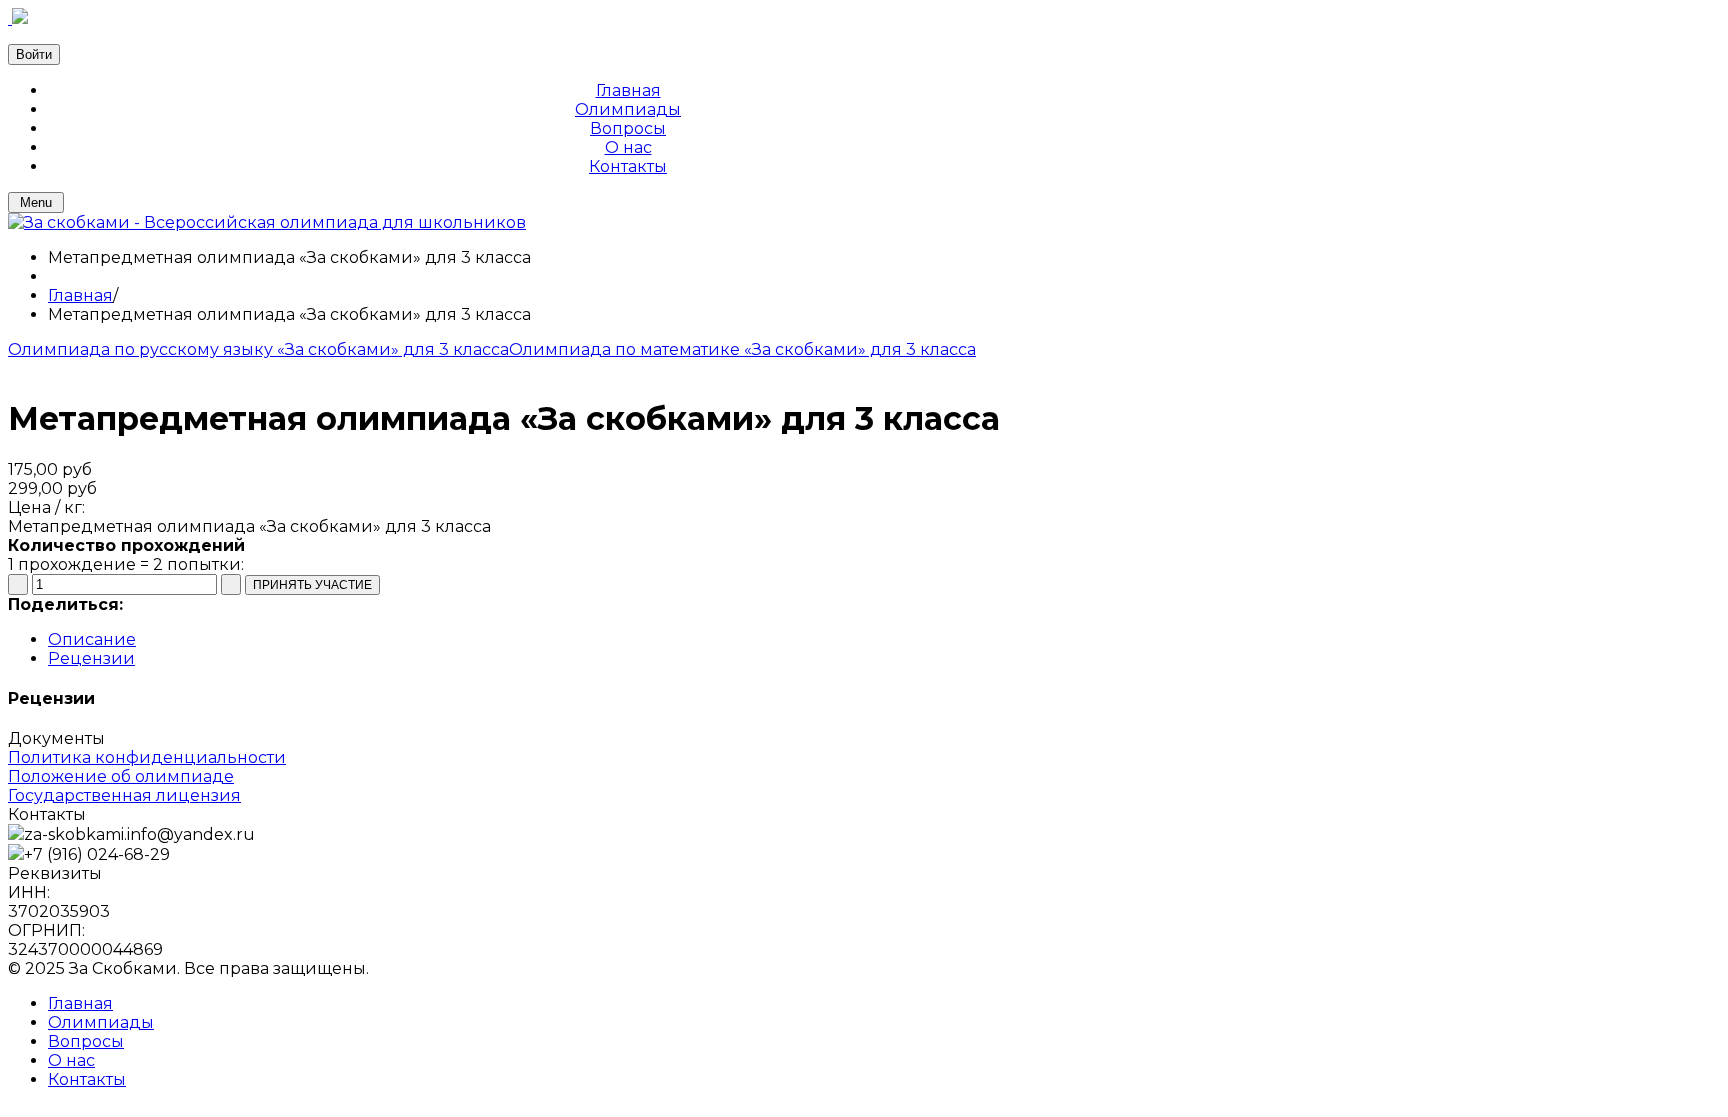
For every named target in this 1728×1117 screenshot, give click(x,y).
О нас (71, 1060)
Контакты (87, 1079)
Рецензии (91, 658)
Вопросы (86, 1041)
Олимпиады (101, 1022)
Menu (36, 202)
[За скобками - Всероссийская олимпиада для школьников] (267, 222)
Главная (80, 295)
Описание (92, 639)
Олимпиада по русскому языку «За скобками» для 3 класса (258, 349)
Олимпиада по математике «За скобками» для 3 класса (742, 349)
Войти (34, 54)
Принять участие (442, 585)
